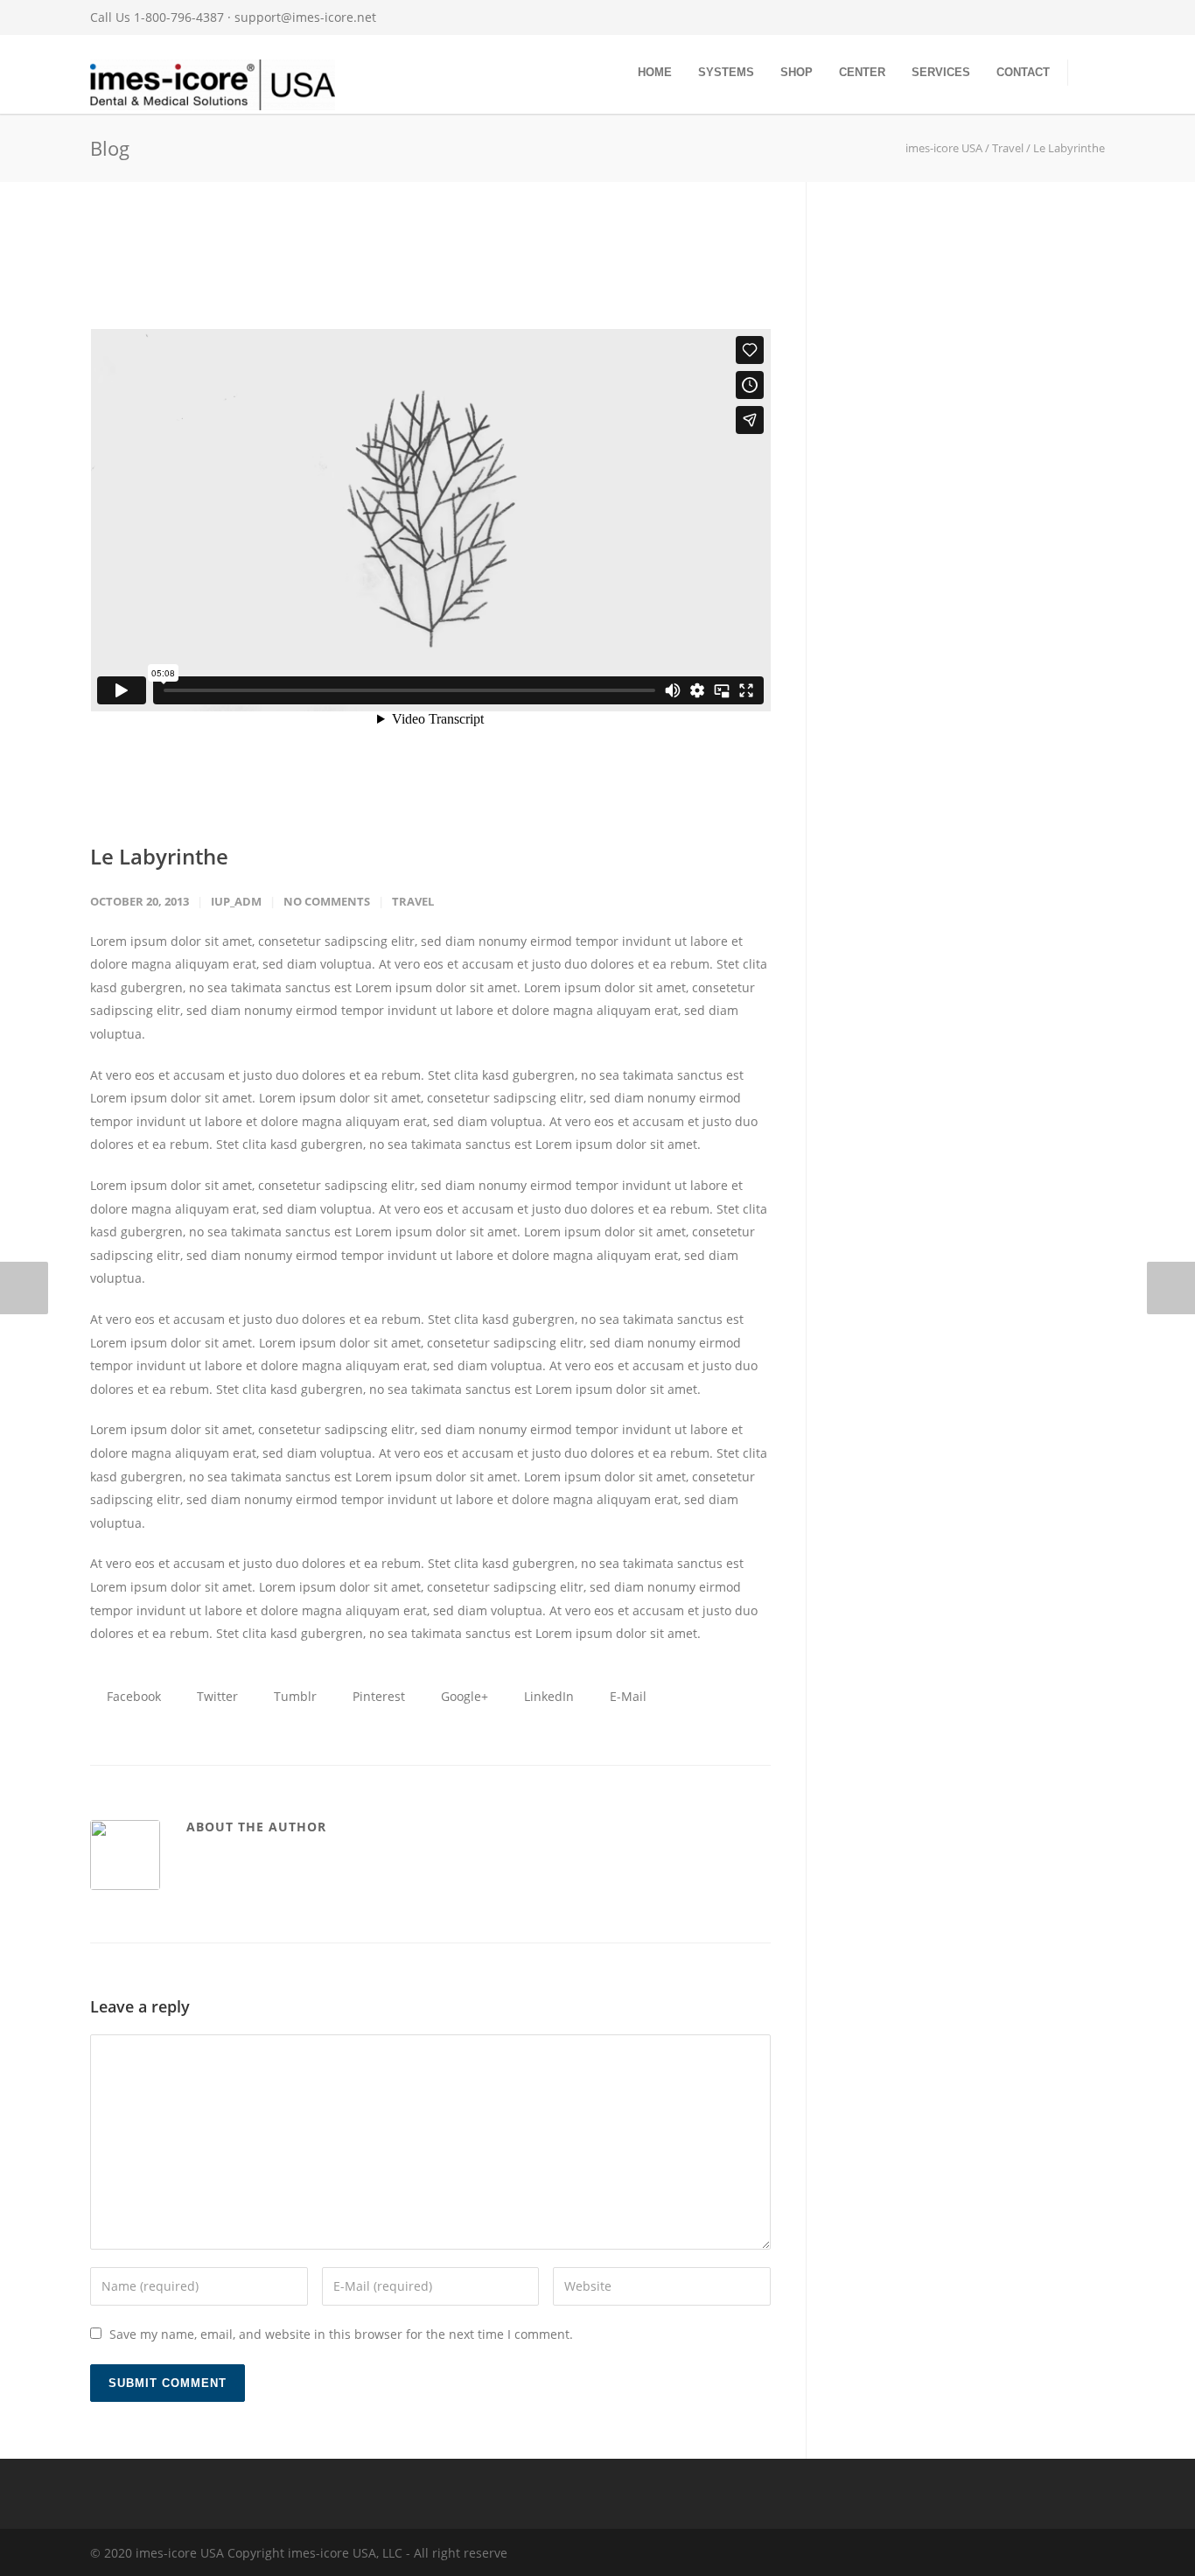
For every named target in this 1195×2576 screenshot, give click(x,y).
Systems (726, 72)
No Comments (327, 901)
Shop (797, 72)
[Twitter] (1017, 17)
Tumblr (294, 1696)
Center (862, 72)
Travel (413, 901)
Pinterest (377, 1696)
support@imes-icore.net (305, 17)
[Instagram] (947, 17)
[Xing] (1052, 17)
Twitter (216, 1696)
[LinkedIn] (982, 17)
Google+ (463, 1696)
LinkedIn (547, 1696)
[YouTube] (1087, 17)
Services (941, 72)
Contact (1023, 72)
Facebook (132, 1696)
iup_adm (236, 901)
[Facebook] (912, 17)
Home (655, 72)
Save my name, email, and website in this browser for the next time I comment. (341, 2334)
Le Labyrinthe (159, 856)
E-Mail (626, 1696)
